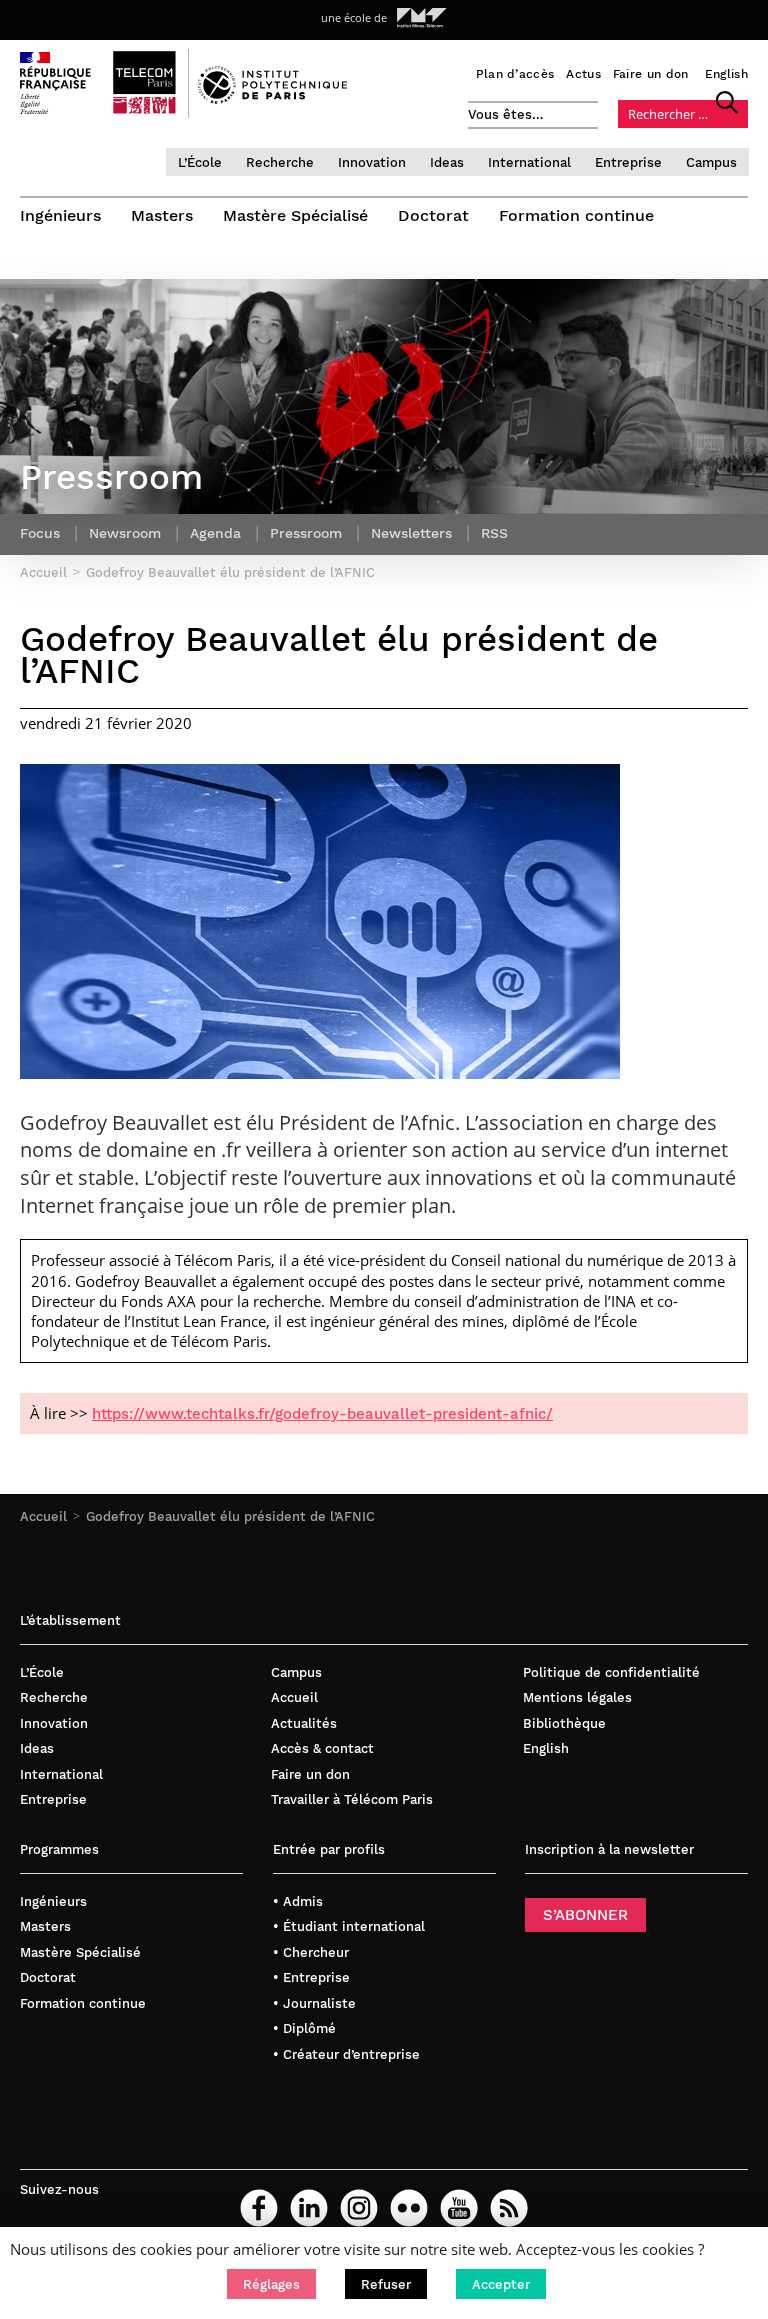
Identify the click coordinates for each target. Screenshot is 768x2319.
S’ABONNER (585, 1915)
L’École (200, 162)
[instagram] (359, 2208)
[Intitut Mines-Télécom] (422, 18)
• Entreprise (311, 1977)
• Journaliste (314, 2003)
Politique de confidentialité (611, 1672)
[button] (271, 2284)
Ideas (447, 162)
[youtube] (459, 2208)
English (726, 74)
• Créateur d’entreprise (346, 2054)
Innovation (372, 162)
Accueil (43, 1516)
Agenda (215, 533)
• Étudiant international (349, 1926)
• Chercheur (311, 1952)
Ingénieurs (60, 215)
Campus (711, 162)
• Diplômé (304, 2028)
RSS (494, 533)
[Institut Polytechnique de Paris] (272, 99)
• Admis (298, 1901)
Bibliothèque (564, 1723)
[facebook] (259, 2208)
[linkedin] (309, 2208)
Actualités (304, 1723)
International (529, 162)
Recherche (280, 162)
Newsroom (125, 533)
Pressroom (306, 533)
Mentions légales (577, 1697)
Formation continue (576, 215)
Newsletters (411, 533)
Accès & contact (322, 1748)
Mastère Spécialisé (295, 215)
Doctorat (433, 215)
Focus (40, 533)
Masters (162, 215)
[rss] (509, 2208)
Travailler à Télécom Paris (352, 1799)
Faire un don (651, 74)
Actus (583, 74)
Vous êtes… (506, 114)
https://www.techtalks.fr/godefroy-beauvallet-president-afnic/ (322, 1414)
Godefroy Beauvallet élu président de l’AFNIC (230, 1516)
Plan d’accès (515, 74)
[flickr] (409, 2208)
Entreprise (628, 162)
